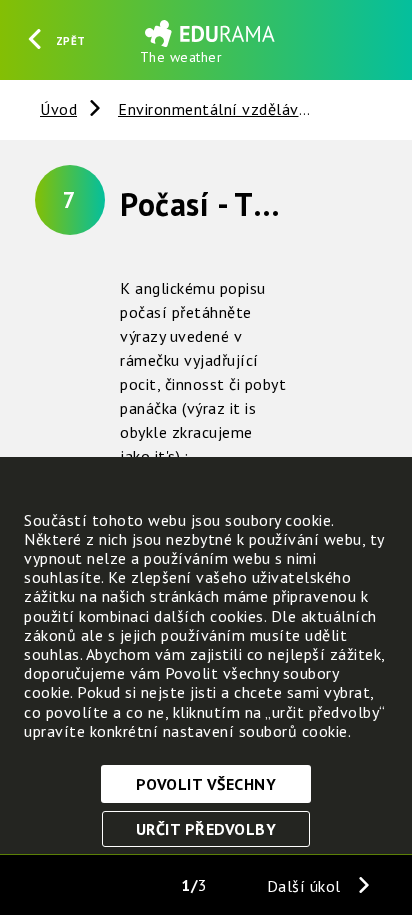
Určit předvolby (206, 829)
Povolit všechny (206, 784)
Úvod (58, 109)
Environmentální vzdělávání (219, 109)
